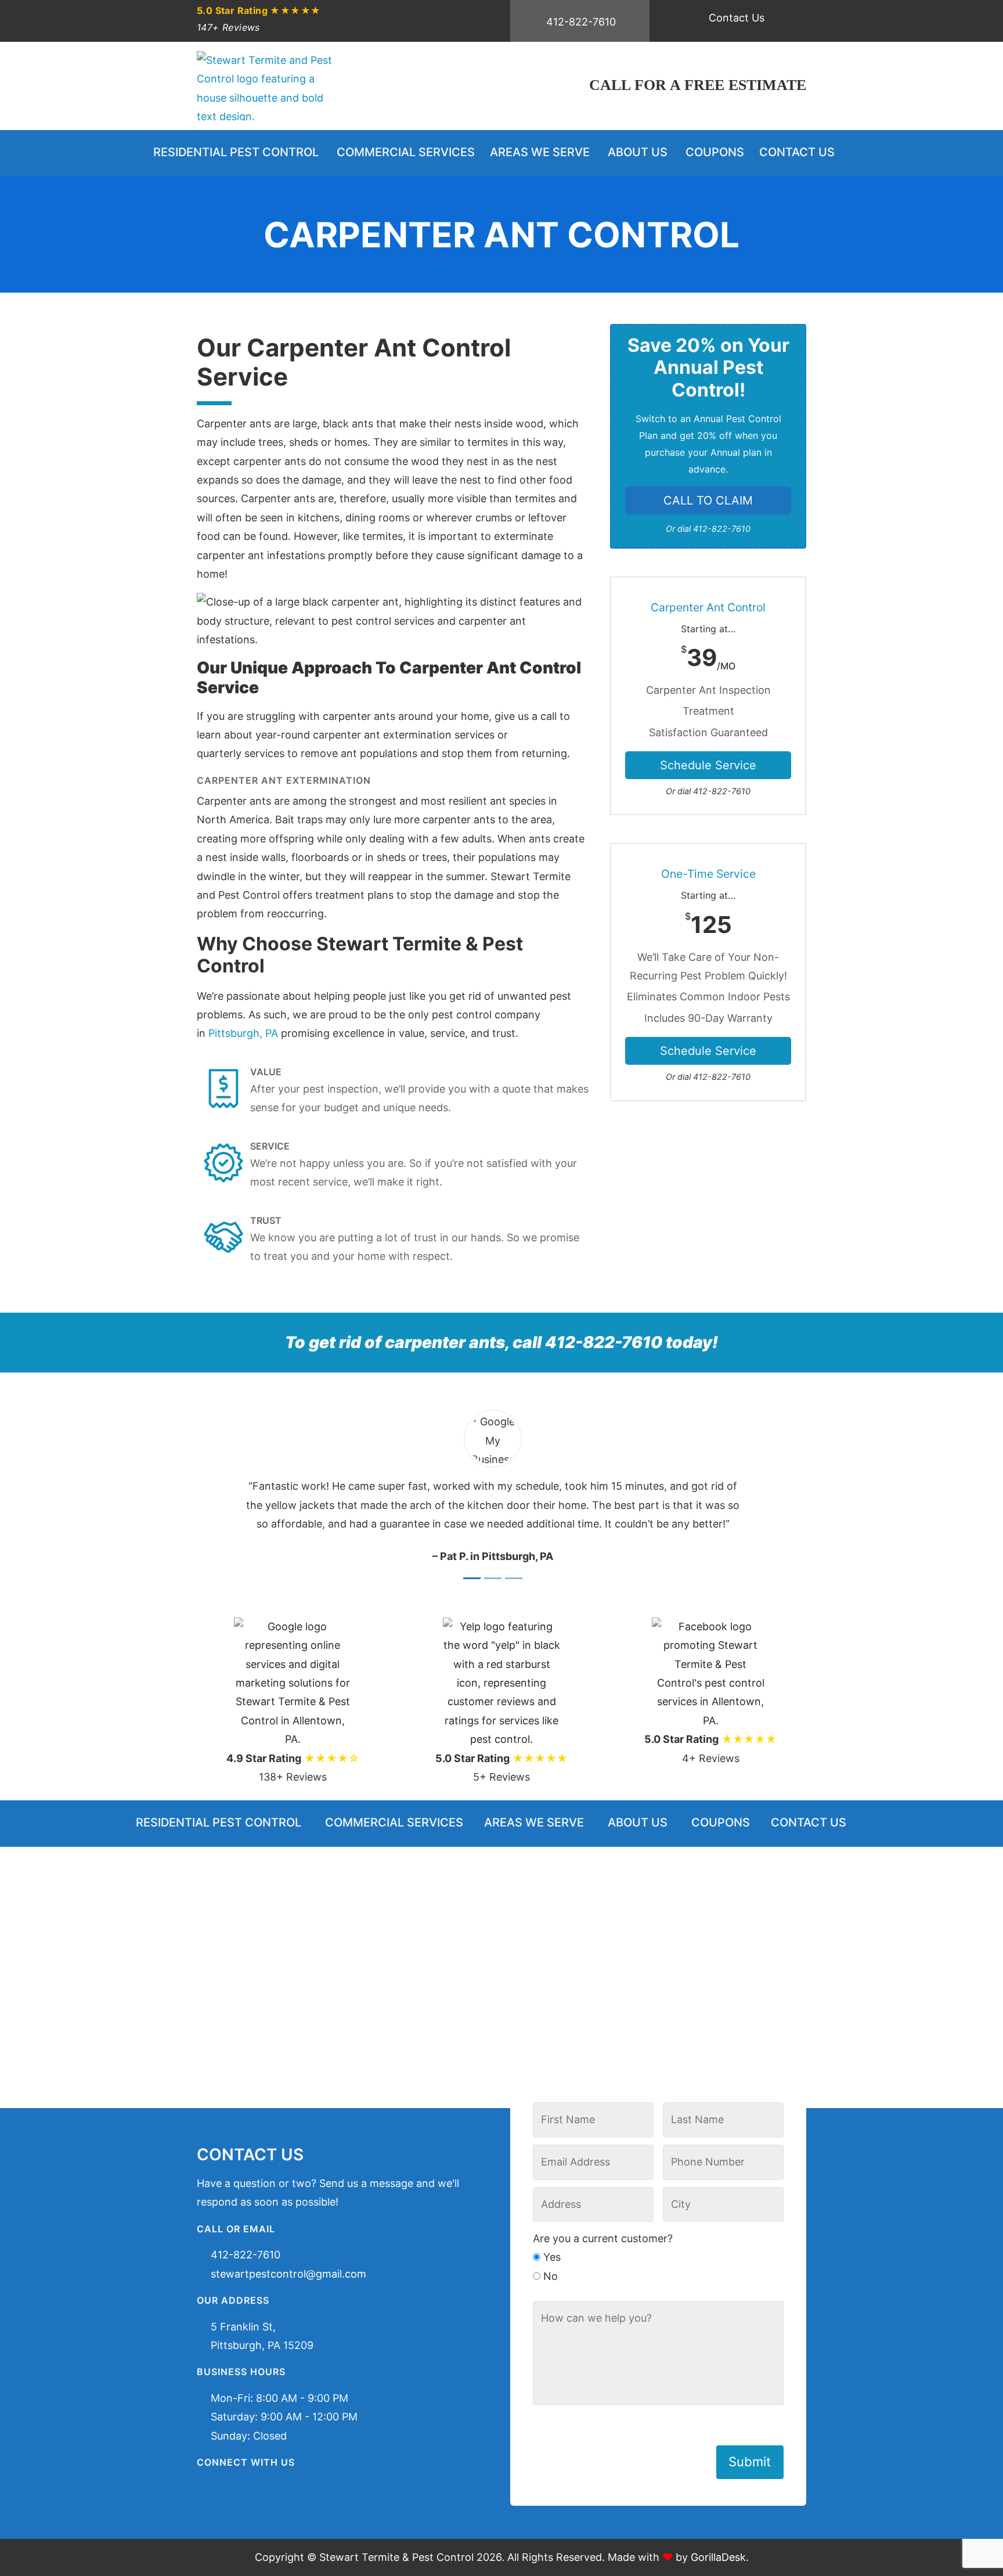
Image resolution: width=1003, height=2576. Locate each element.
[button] (226, 1488)
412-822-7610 (581, 22)
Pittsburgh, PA (243, 1033)
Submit (750, 2462)
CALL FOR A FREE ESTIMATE (698, 85)
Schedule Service (708, 765)
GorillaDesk (718, 2557)
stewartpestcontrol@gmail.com (288, 2274)
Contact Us (737, 18)
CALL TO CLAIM (708, 500)
